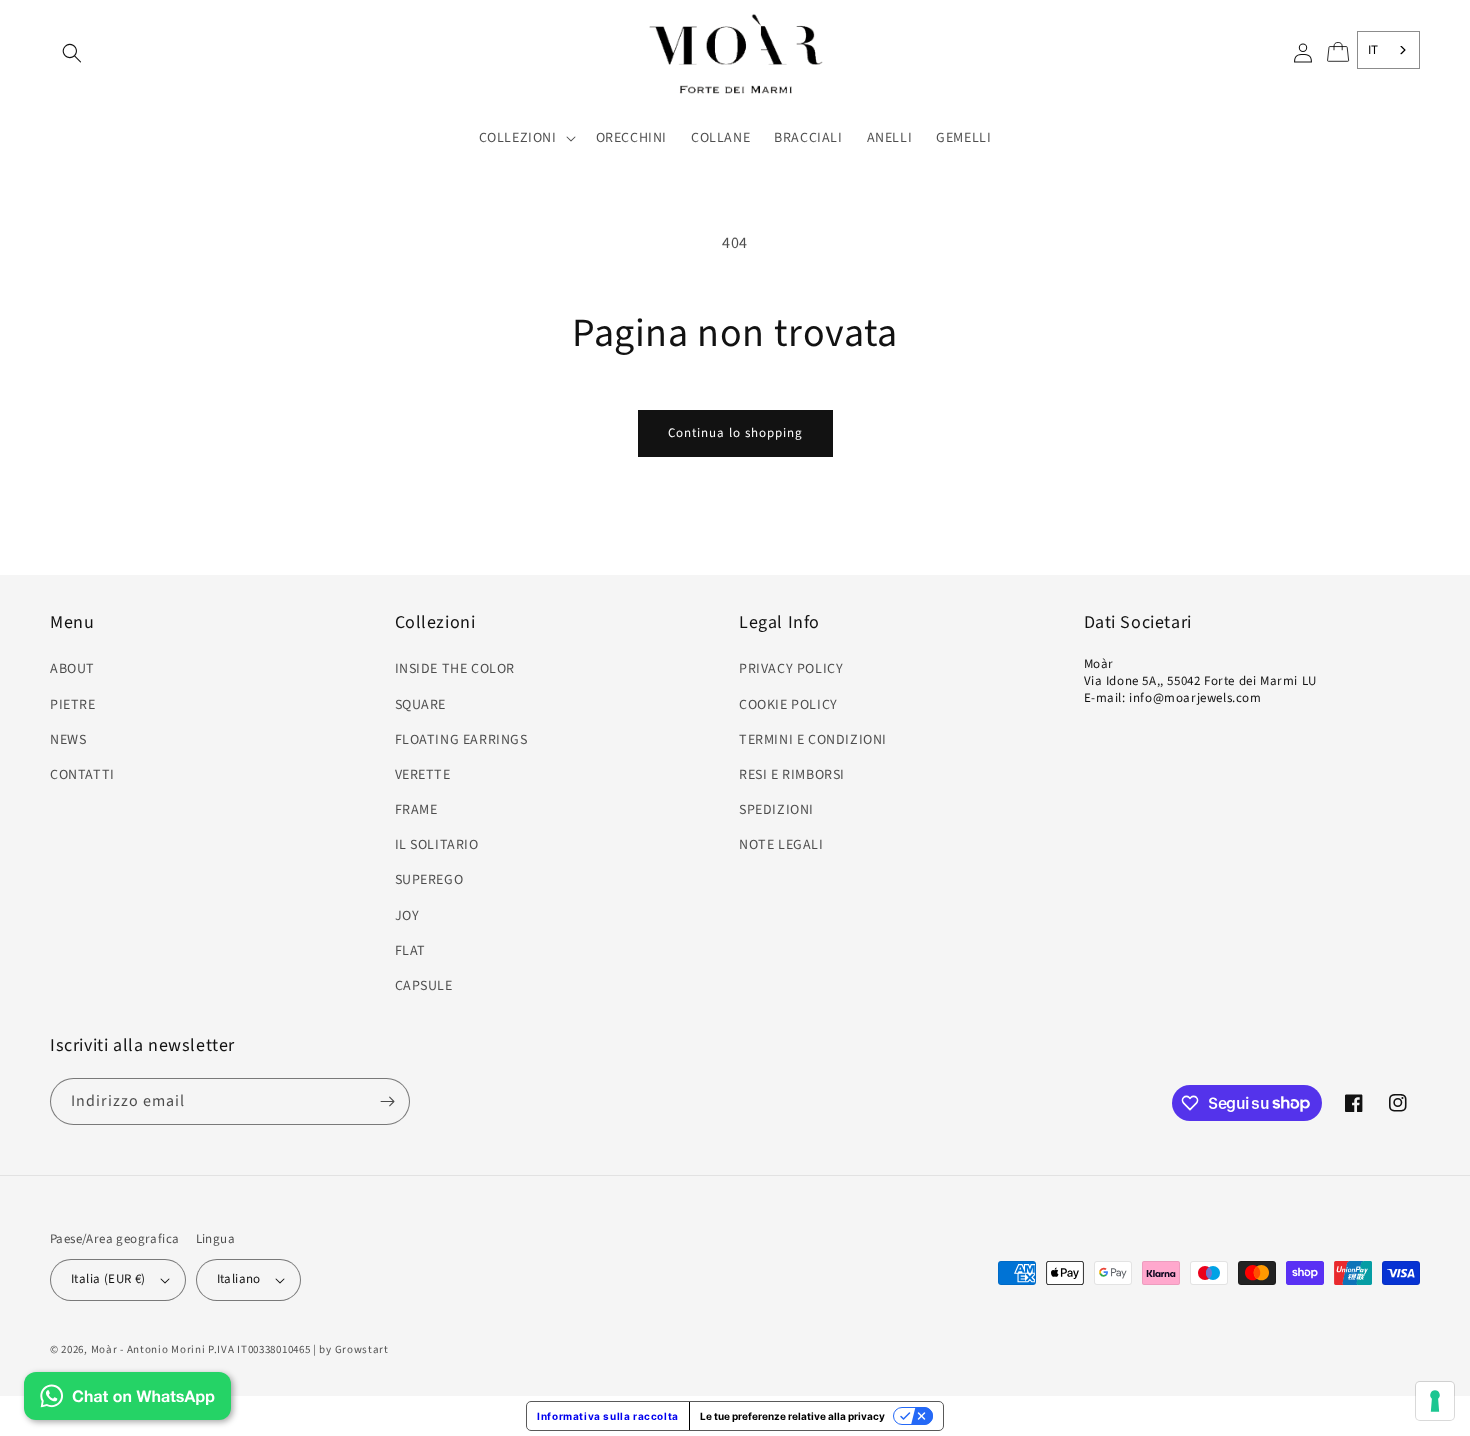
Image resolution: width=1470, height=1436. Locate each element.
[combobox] (1388, 50)
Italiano (239, 1279)
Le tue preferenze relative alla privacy (792, 1416)
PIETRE (73, 705)
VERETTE (423, 775)
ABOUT (72, 669)
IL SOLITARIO (437, 845)
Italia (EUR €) (108, 1279)
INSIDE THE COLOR (455, 669)
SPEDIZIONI (776, 810)
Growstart (362, 1349)
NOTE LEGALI (781, 845)
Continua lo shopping (735, 433)
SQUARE (421, 705)
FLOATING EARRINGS (461, 740)
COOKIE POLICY (788, 705)
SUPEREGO (429, 880)
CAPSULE (424, 986)
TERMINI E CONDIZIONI (813, 740)
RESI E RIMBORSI (792, 775)
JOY (407, 916)
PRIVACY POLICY (791, 669)
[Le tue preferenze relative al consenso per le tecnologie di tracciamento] (1435, 1401)
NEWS (68, 740)
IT (1373, 50)
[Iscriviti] (387, 1101)
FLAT (410, 951)
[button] (72, 53)
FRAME (416, 810)
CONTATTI (82, 775)
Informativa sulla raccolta (608, 1416)
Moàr (104, 1349)
